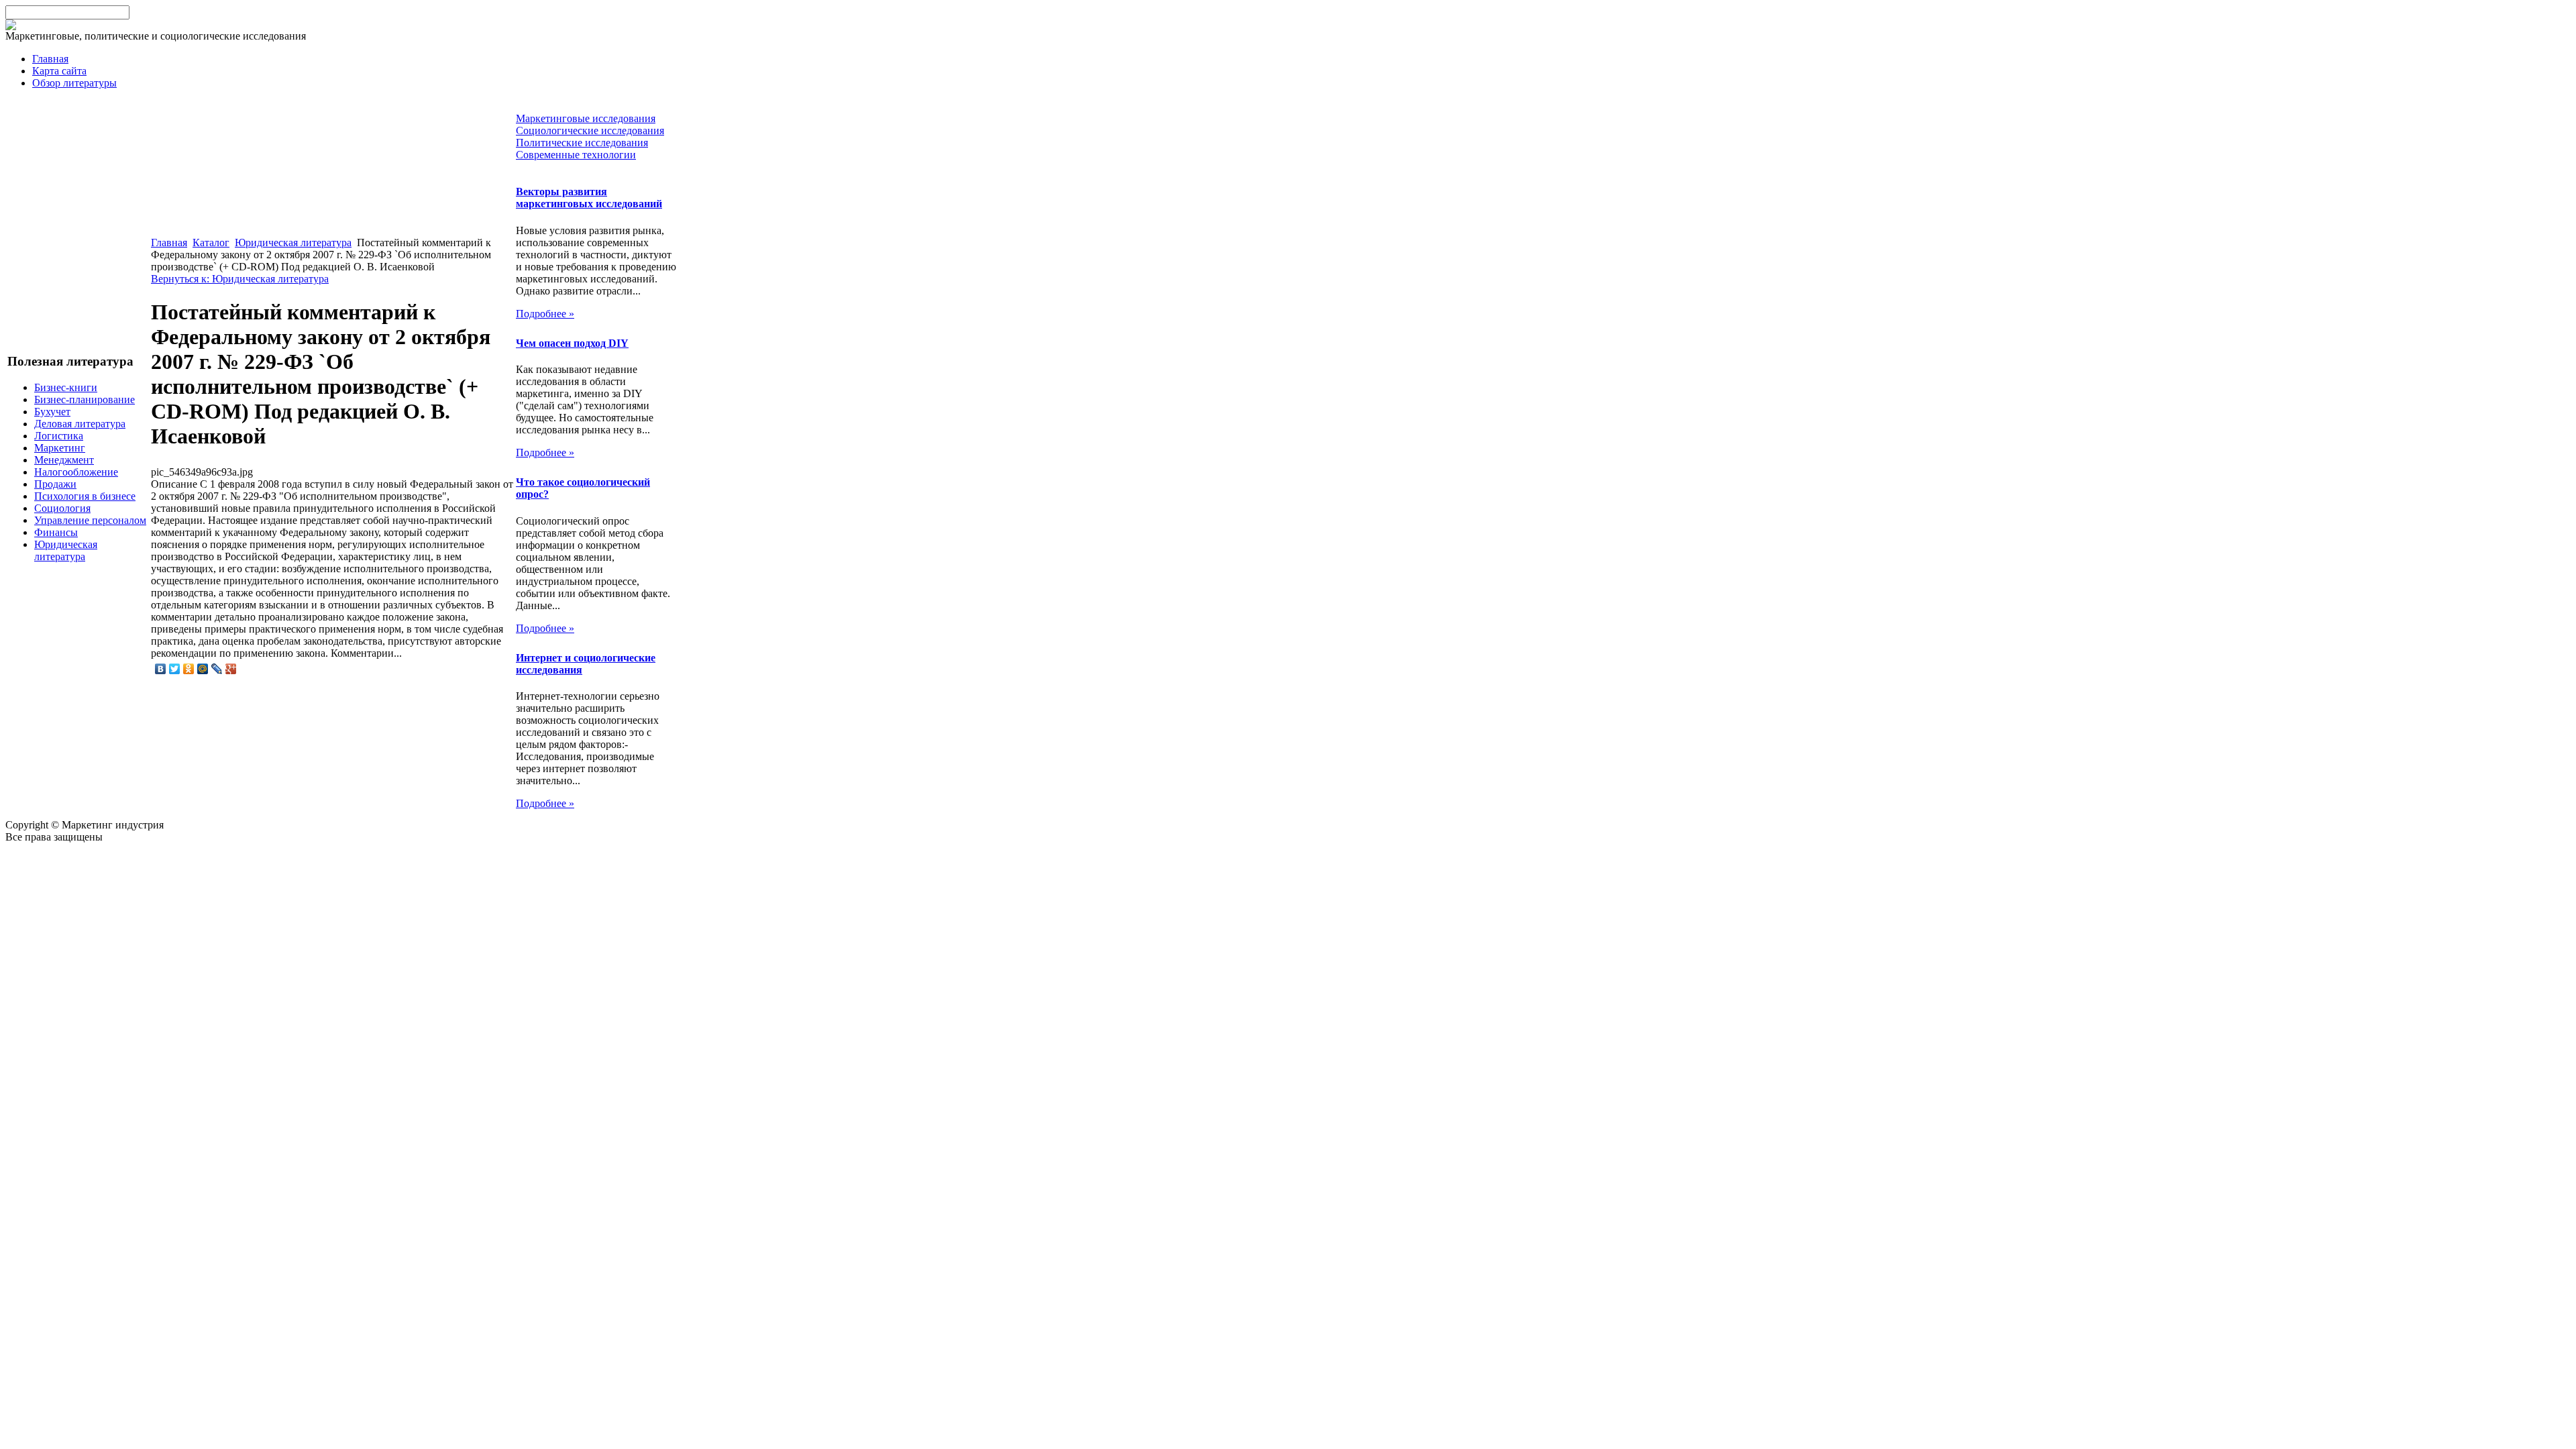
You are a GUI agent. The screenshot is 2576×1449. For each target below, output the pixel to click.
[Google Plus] (231, 669)
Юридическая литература (66, 550)
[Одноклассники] (189, 669)
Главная (50, 59)
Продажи (55, 484)
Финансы (56, 532)
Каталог (211, 243)
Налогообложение (76, 472)
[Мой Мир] (203, 669)
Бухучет (52, 412)
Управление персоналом (90, 520)
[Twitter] (175, 669)
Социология (62, 508)
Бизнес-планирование (85, 399)
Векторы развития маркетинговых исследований (589, 198)
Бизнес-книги (66, 387)
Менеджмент (64, 460)
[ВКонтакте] (161, 669)
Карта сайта (59, 71)
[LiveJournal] (217, 669)
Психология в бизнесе (85, 496)
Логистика (59, 436)
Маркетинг (60, 448)
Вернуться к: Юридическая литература (240, 279)
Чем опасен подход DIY (572, 343)
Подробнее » (545, 314)
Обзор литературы (74, 83)
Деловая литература (80, 424)
